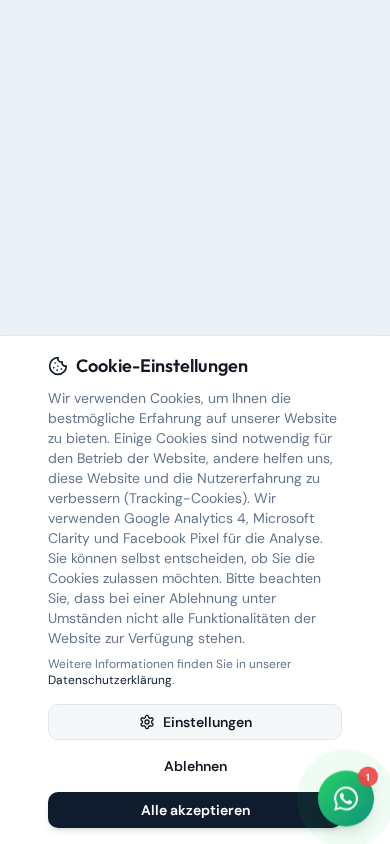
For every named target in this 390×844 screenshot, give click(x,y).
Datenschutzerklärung (110, 680)
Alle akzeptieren (195, 810)
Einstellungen (207, 722)
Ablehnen (195, 766)
